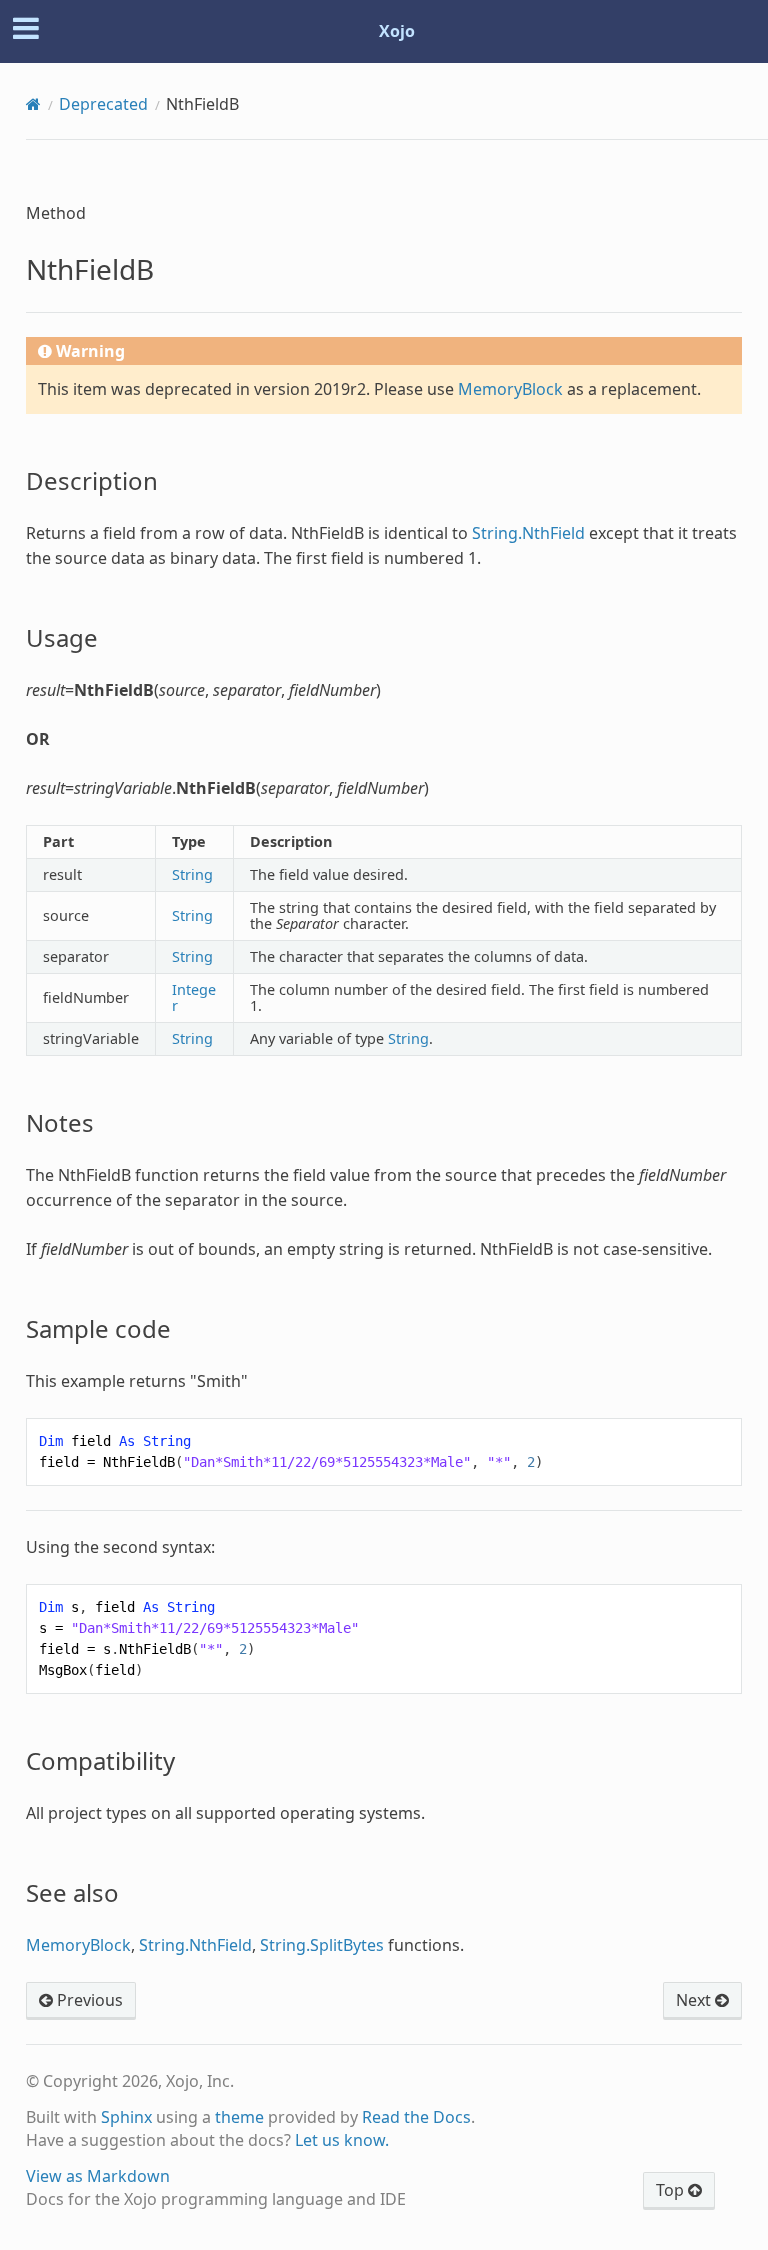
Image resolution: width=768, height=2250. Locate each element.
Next (695, 2000)
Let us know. (342, 2140)
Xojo (397, 31)
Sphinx (126, 2117)
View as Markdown (98, 2176)
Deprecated (103, 104)
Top (672, 2190)
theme (239, 2117)
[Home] (33, 104)
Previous (88, 2000)
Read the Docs (416, 2117)
